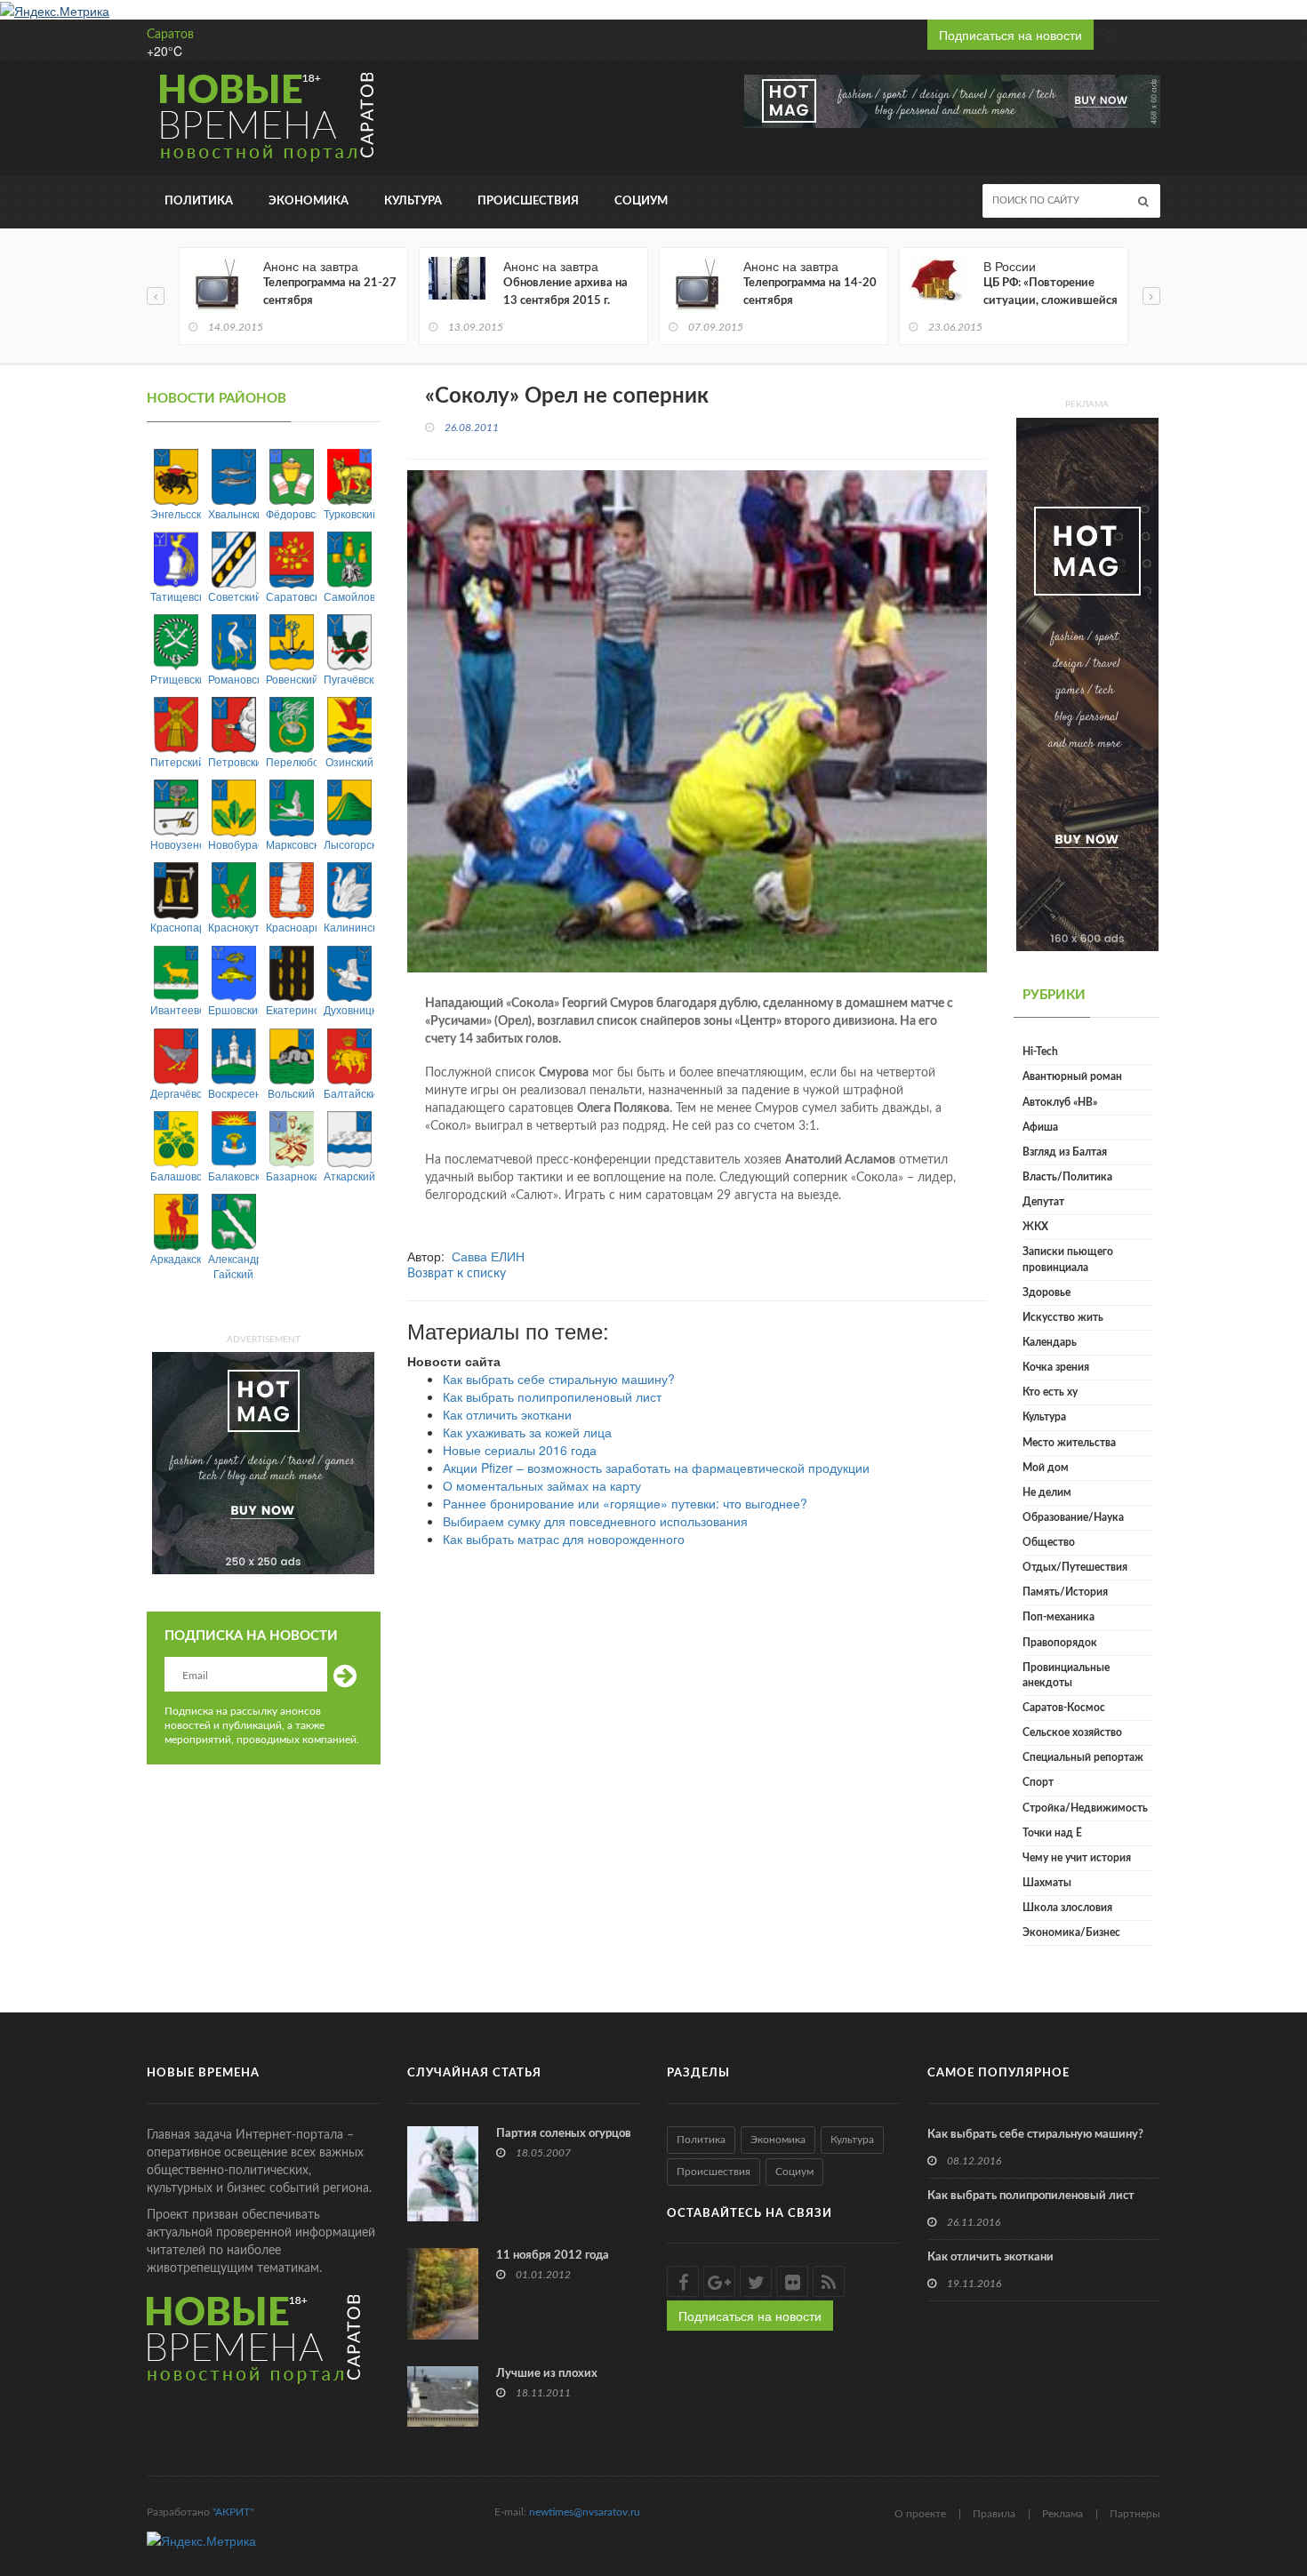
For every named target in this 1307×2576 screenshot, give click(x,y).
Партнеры (1135, 2514)
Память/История (1065, 1592)
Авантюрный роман (1072, 1076)
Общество (1049, 1542)
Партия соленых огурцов (564, 2134)
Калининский (349, 927)
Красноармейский (291, 927)
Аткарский (349, 1176)
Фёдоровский (291, 513)
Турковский (349, 513)
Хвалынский (233, 513)
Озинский (349, 761)
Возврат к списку (457, 1274)
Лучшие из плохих (547, 2374)
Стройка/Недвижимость (1085, 1808)
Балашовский (176, 1176)
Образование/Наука (1073, 1517)
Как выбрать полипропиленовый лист (552, 1396)
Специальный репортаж (1083, 1757)
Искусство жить (1063, 1317)
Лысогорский (349, 844)
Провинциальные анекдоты (1066, 1675)
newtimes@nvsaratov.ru (585, 2512)
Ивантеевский (176, 1009)
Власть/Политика (1067, 1177)
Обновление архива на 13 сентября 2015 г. (565, 292)
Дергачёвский (176, 1093)
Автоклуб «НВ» (1060, 1102)
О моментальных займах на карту (542, 1485)
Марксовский (291, 844)
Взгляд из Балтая (1065, 1152)
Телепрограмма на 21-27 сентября (330, 292)
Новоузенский (176, 844)
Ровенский (291, 679)
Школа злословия (1067, 1908)
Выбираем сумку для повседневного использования (595, 1521)
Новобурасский (233, 844)
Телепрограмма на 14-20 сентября (810, 292)
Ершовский (233, 1009)
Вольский (291, 1093)
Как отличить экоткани (507, 1414)
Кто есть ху (1050, 1392)
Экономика (309, 201)
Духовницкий (349, 1009)
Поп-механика (1058, 1617)
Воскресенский (233, 1093)
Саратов (170, 35)
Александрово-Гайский (233, 1266)
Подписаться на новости (1010, 35)
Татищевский (176, 596)
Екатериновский (291, 1009)
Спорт (1038, 1782)
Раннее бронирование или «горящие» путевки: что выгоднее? (625, 1503)
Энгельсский (176, 513)
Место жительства (1069, 1443)
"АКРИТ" (233, 2512)
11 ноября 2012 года (553, 2256)
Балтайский (349, 1093)
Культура (413, 201)
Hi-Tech (1040, 1052)
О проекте (920, 2514)
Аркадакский (176, 1258)
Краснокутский (233, 927)
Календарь (1050, 1342)
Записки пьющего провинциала (1068, 1259)
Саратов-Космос (1064, 1708)
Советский (233, 596)
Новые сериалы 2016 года (520, 1450)
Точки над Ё (1052, 1833)
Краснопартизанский (176, 927)
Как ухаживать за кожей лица (527, 1432)
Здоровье (1046, 1292)
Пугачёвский (349, 679)
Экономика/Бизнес (1071, 1932)
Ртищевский (176, 679)
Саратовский (291, 596)
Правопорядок (1060, 1643)
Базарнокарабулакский (291, 1176)
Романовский (233, 679)
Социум (641, 201)
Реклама (1062, 2514)
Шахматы (1047, 1883)
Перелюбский (291, 761)
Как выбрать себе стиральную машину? (559, 1379)
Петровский (233, 761)
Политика (199, 201)
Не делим (1047, 1492)
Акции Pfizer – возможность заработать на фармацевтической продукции (656, 1468)
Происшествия (528, 201)
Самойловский (349, 596)
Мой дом (1046, 1468)
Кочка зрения (1056, 1367)
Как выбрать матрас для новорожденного (564, 1539)
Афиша (1040, 1127)
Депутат (1043, 1202)
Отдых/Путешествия (1075, 1567)
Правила (994, 2514)
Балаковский (233, 1176)
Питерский (176, 761)
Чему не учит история (1077, 1858)
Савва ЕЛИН (488, 1256)
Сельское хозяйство (1072, 1732)
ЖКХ (1035, 1227)
